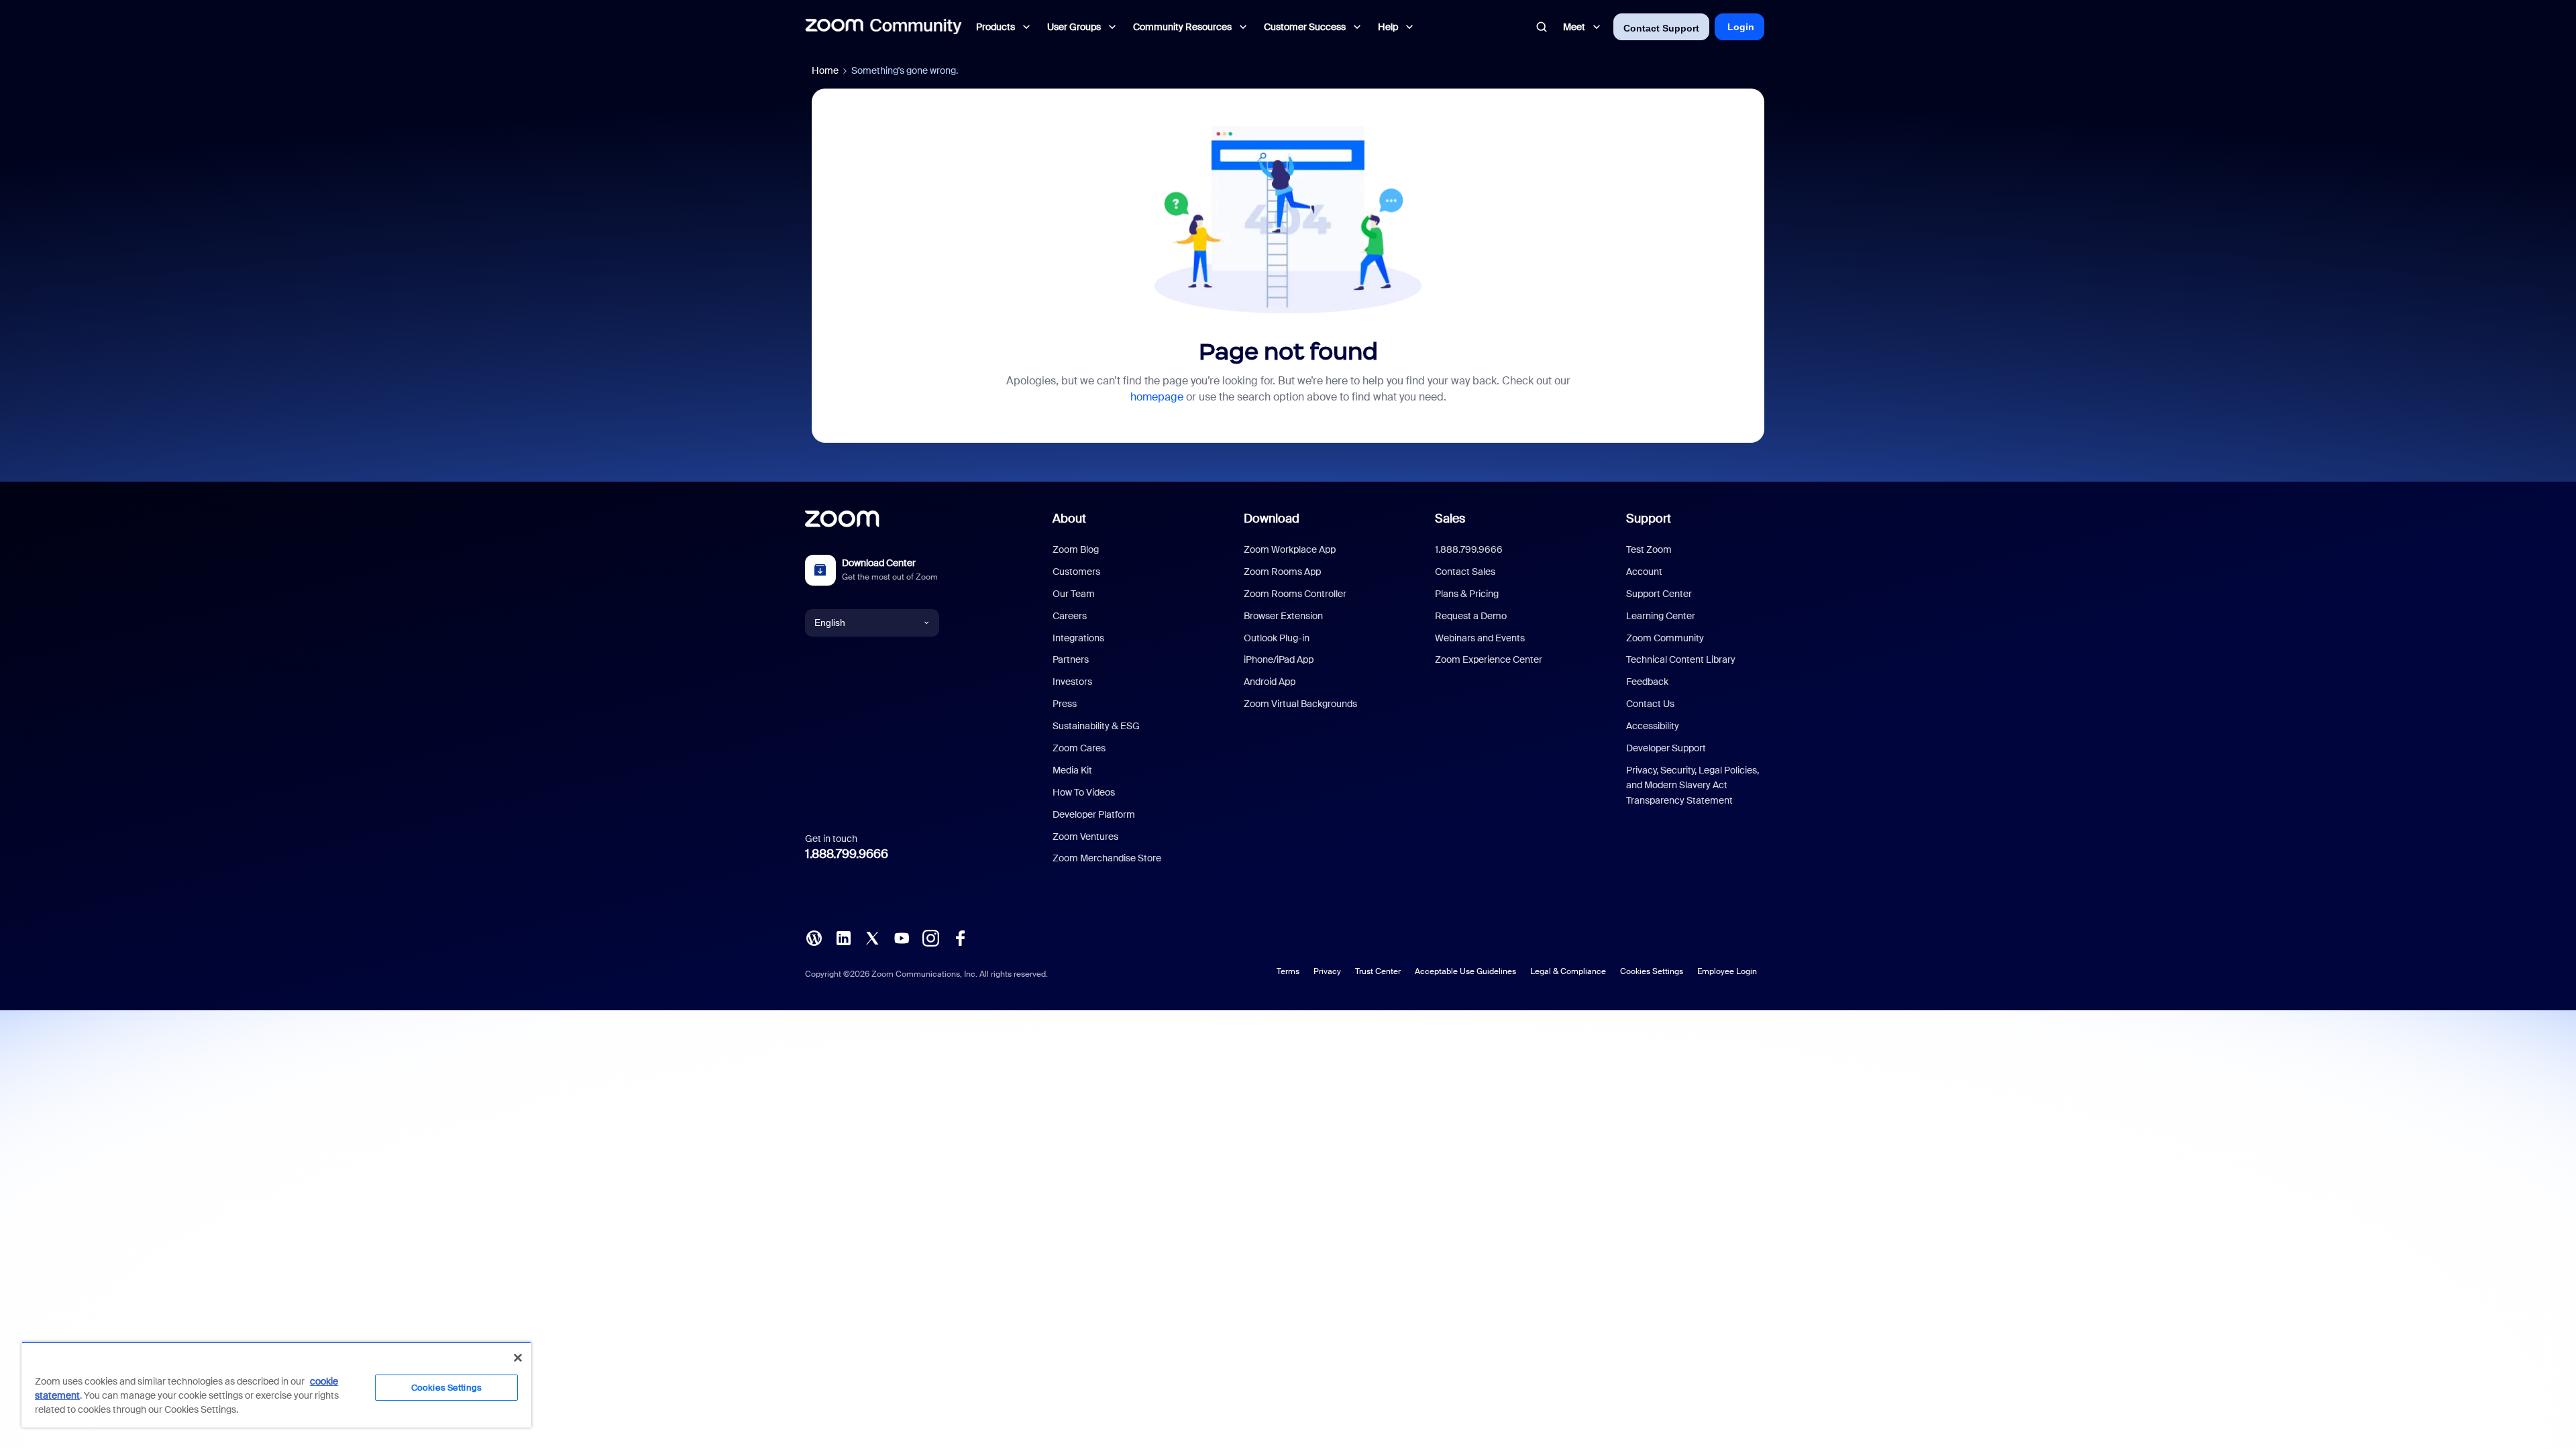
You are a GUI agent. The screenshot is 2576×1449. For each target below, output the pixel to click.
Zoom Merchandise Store (1107, 858)
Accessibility (1653, 726)
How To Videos (1084, 792)
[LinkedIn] (843, 937)
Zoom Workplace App (1290, 549)
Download (1272, 519)
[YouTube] (902, 937)
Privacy (1327, 971)
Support (1649, 519)
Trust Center (1378, 971)
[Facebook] (960, 937)
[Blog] (814, 937)
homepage (1157, 397)
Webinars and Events (1480, 638)
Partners (1071, 659)
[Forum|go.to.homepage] (883, 27)
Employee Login (1727, 971)
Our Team (1074, 594)
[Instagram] (930, 937)
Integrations (1078, 638)
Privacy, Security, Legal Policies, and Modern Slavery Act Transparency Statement (1693, 785)
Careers (1070, 616)
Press (1065, 704)
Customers (1076, 572)
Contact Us (1650, 704)
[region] (276, 1385)
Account (1644, 572)
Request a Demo (1471, 616)
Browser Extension (1283, 616)
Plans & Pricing (1467, 594)
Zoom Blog (1076, 549)
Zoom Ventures (1085, 837)
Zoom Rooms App (1282, 572)
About (1069, 519)
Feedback (1647, 682)
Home (825, 70)
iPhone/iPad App (1279, 659)
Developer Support (1666, 748)
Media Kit (1072, 770)
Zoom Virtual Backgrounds (1300, 704)
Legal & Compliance (1568, 971)
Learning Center (1661, 616)
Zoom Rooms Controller (1295, 594)
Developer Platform (1094, 814)
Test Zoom (1649, 549)
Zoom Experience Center (1489, 659)
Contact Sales (1465, 572)
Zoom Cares (1079, 748)
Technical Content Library (1681, 659)
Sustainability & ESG (1096, 726)
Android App (1270, 682)
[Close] (518, 1358)
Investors (1072, 682)
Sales (1450, 519)
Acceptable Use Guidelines (1465, 971)
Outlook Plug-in (1277, 638)
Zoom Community (1665, 638)
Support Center (1659, 594)
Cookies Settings (1652, 971)
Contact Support (1661, 28)
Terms (1288, 971)
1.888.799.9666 (847, 854)
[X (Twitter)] (872, 937)
